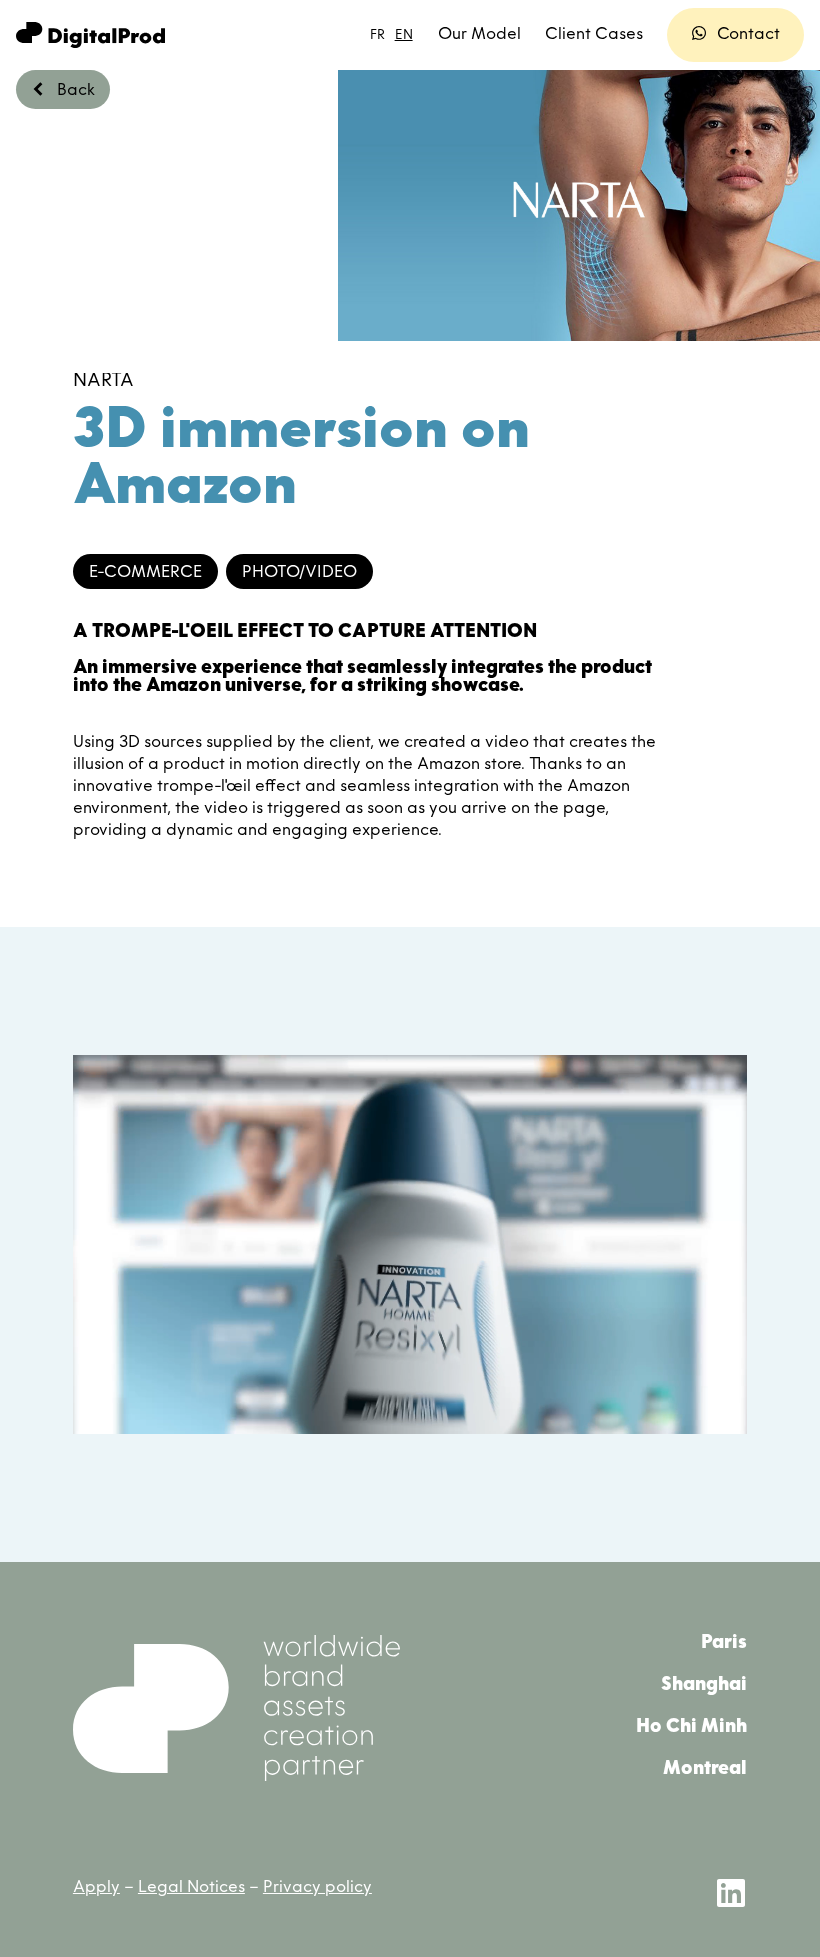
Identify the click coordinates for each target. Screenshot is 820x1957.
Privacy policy (317, 1888)
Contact (748, 35)
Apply (96, 1888)
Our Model (479, 35)
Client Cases (594, 35)
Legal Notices (191, 1888)
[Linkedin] (731, 1893)
